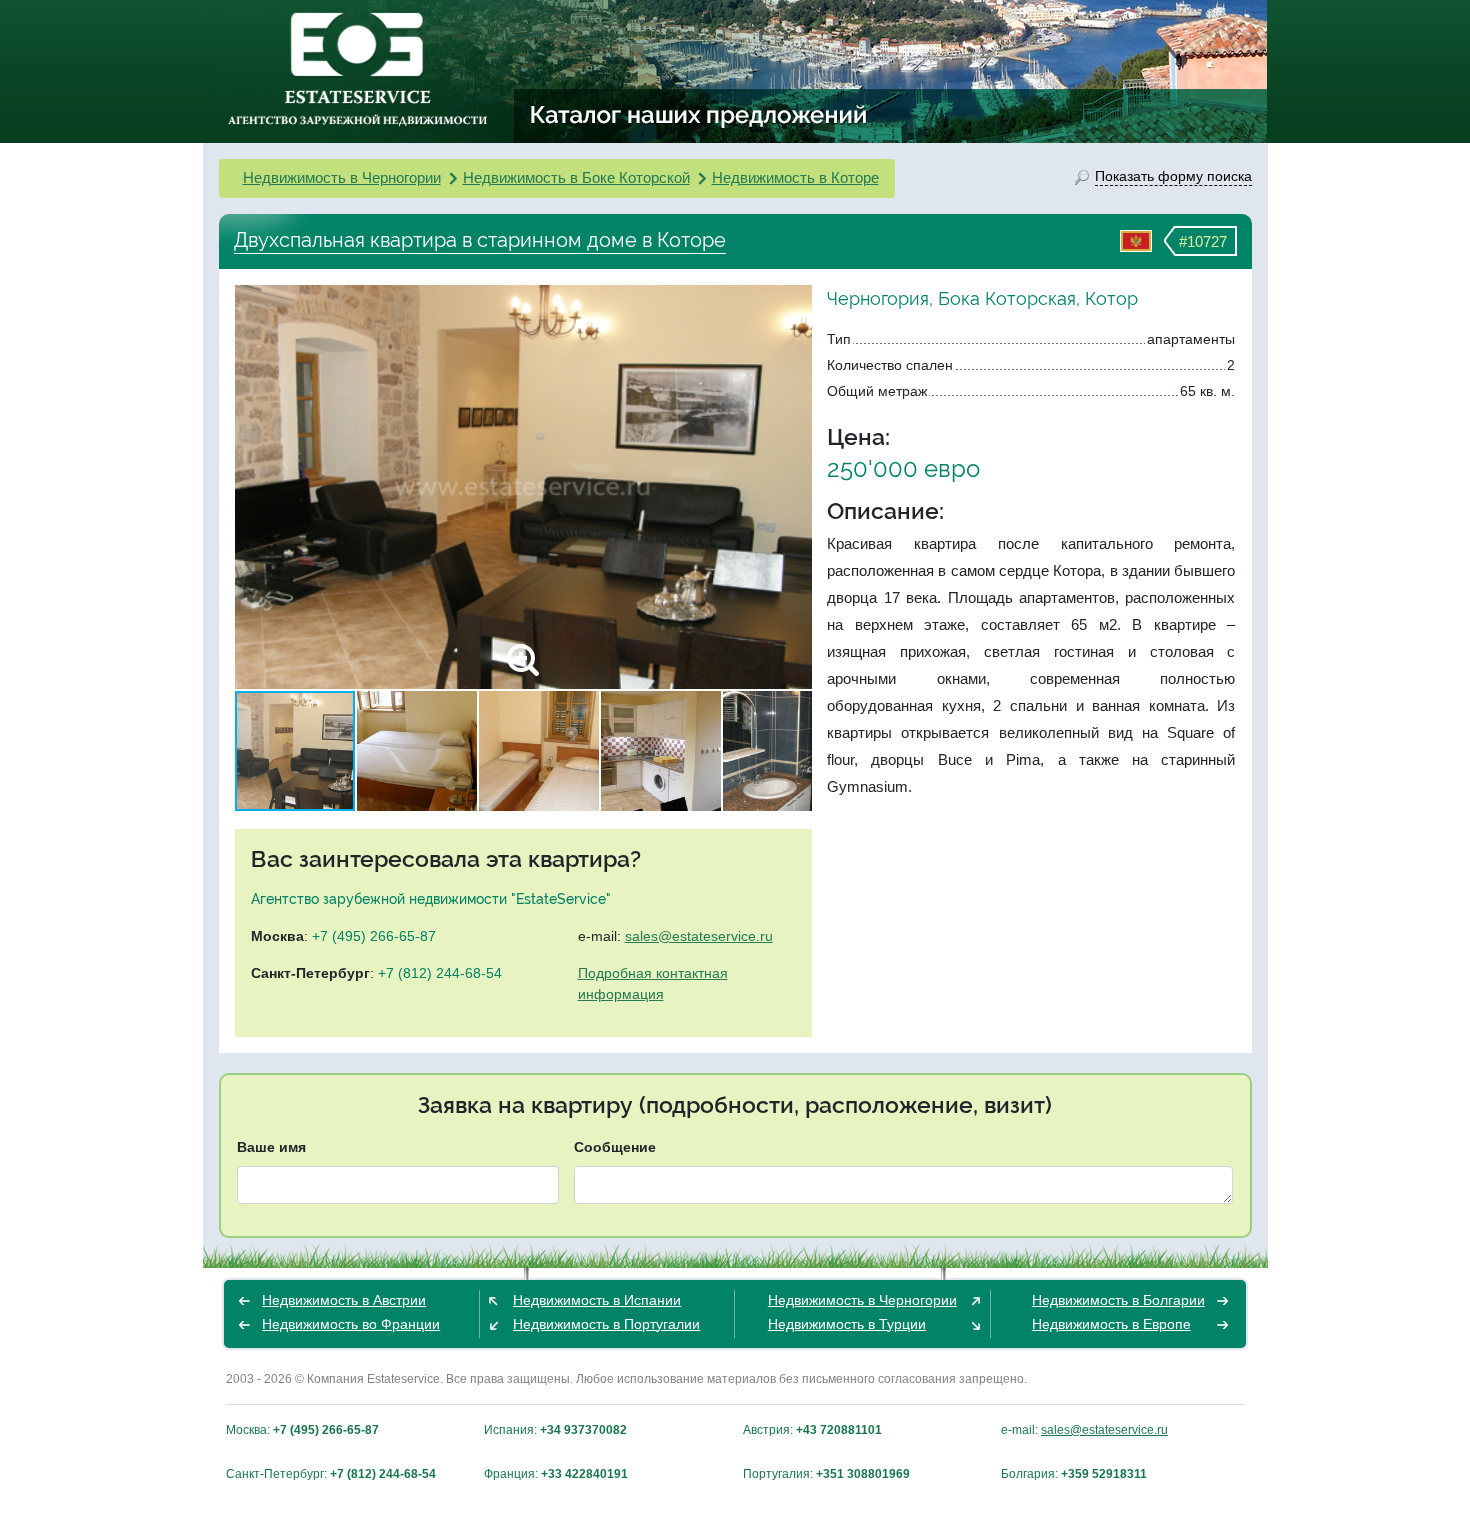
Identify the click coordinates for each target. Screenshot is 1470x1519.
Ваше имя (271, 1147)
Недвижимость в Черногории (342, 177)
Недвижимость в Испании (597, 1300)
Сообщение (615, 1147)
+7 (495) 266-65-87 (374, 936)
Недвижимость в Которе (795, 177)
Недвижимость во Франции (351, 1324)
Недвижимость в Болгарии (1118, 1300)
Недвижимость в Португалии (606, 1324)
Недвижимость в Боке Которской (576, 177)
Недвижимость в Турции (847, 1324)
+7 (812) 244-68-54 (440, 973)
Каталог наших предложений (699, 114)
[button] (794, 487)
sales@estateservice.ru (699, 936)
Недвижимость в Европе (1111, 1324)
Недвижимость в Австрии (344, 1300)
